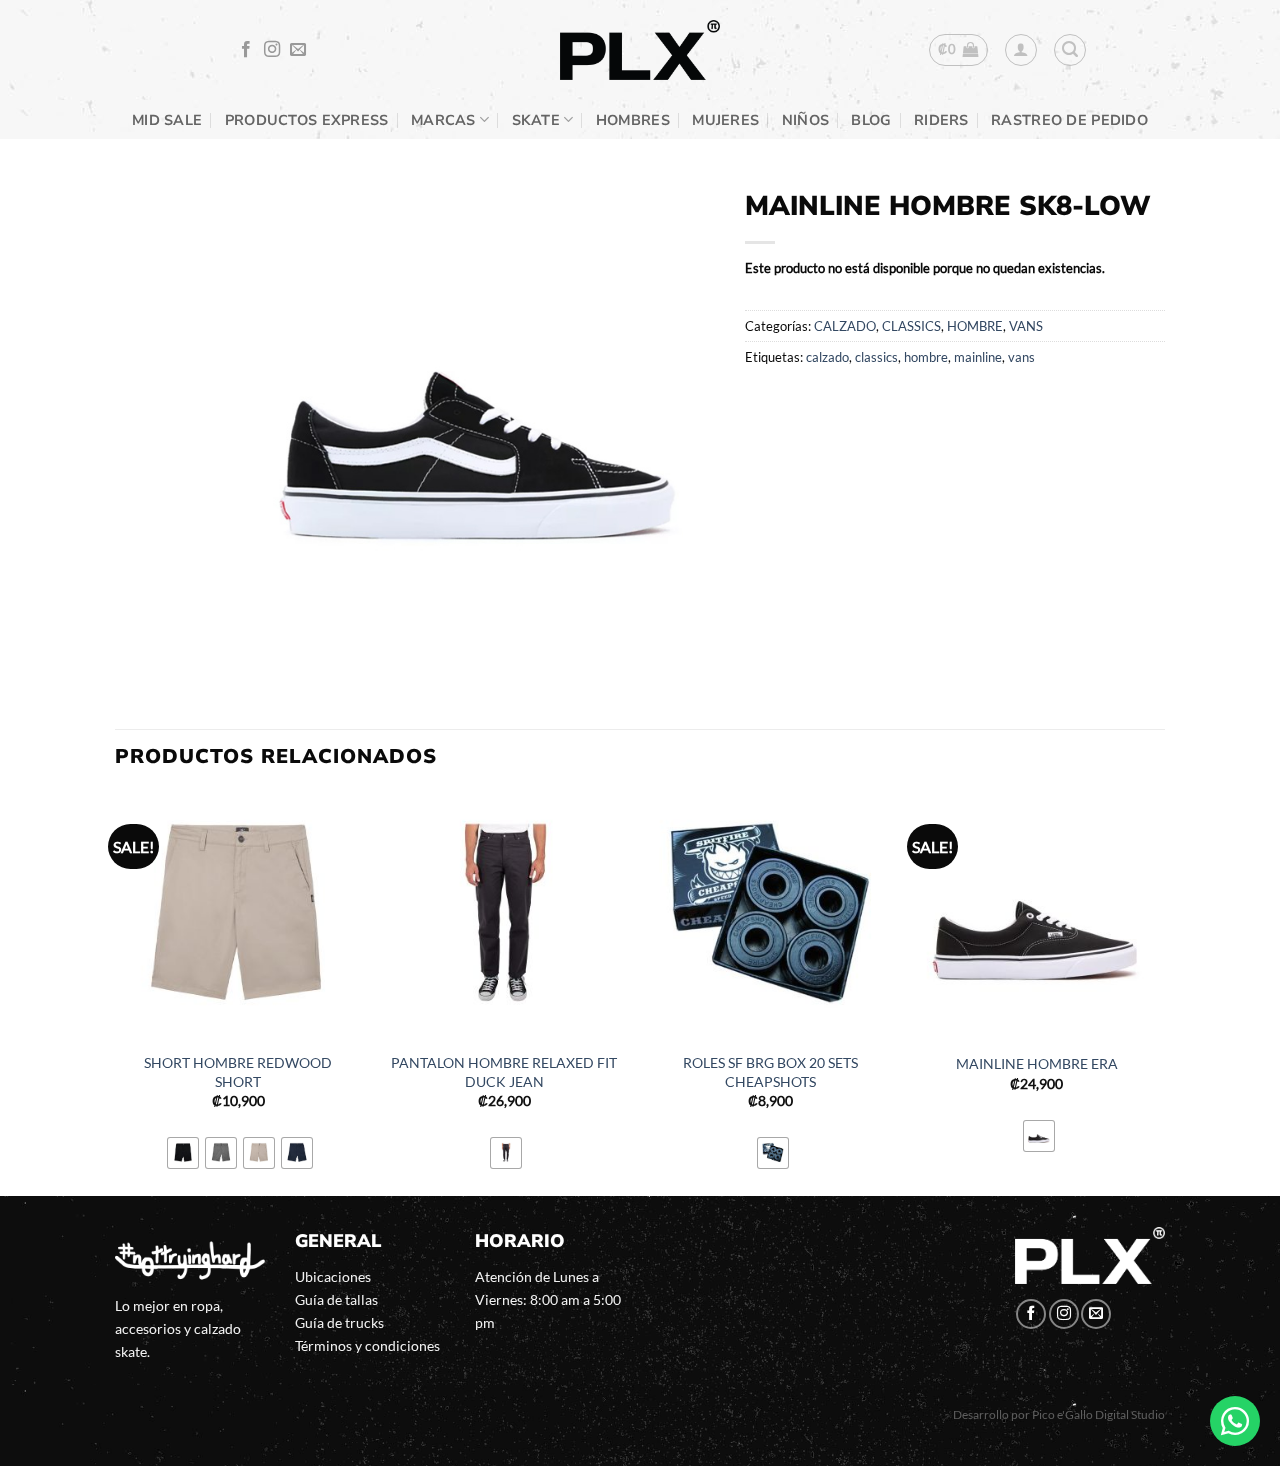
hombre (926, 357)
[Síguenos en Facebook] (246, 50)
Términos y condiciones (367, 1345)
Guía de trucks (339, 1322)
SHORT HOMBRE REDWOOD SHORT (238, 1072)
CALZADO (845, 326)
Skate (536, 120)
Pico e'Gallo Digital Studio (1098, 1414)
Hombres (633, 120)
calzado (827, 357)
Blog (871, 120)
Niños (805, 120)
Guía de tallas (336, 1299)
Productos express (307, 120)
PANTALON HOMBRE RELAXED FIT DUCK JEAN (504, 1072)
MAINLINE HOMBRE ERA (1037, 1063)
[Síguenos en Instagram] (272, 50)
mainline (978, 357)
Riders (941, 120)
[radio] (183, 1153)
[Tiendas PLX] (640, 50)
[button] (958, 50)
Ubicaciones (333, 1276)
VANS (1026, 326)
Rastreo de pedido (1069, 120)
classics (876, 357)
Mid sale (167, 120)
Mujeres (725, 120)
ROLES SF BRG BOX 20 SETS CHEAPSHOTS (770, 1072)
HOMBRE (975, 326)
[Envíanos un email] (298, 50)
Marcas (443, 120)
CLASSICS (911, 326)
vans (1021, 357)
